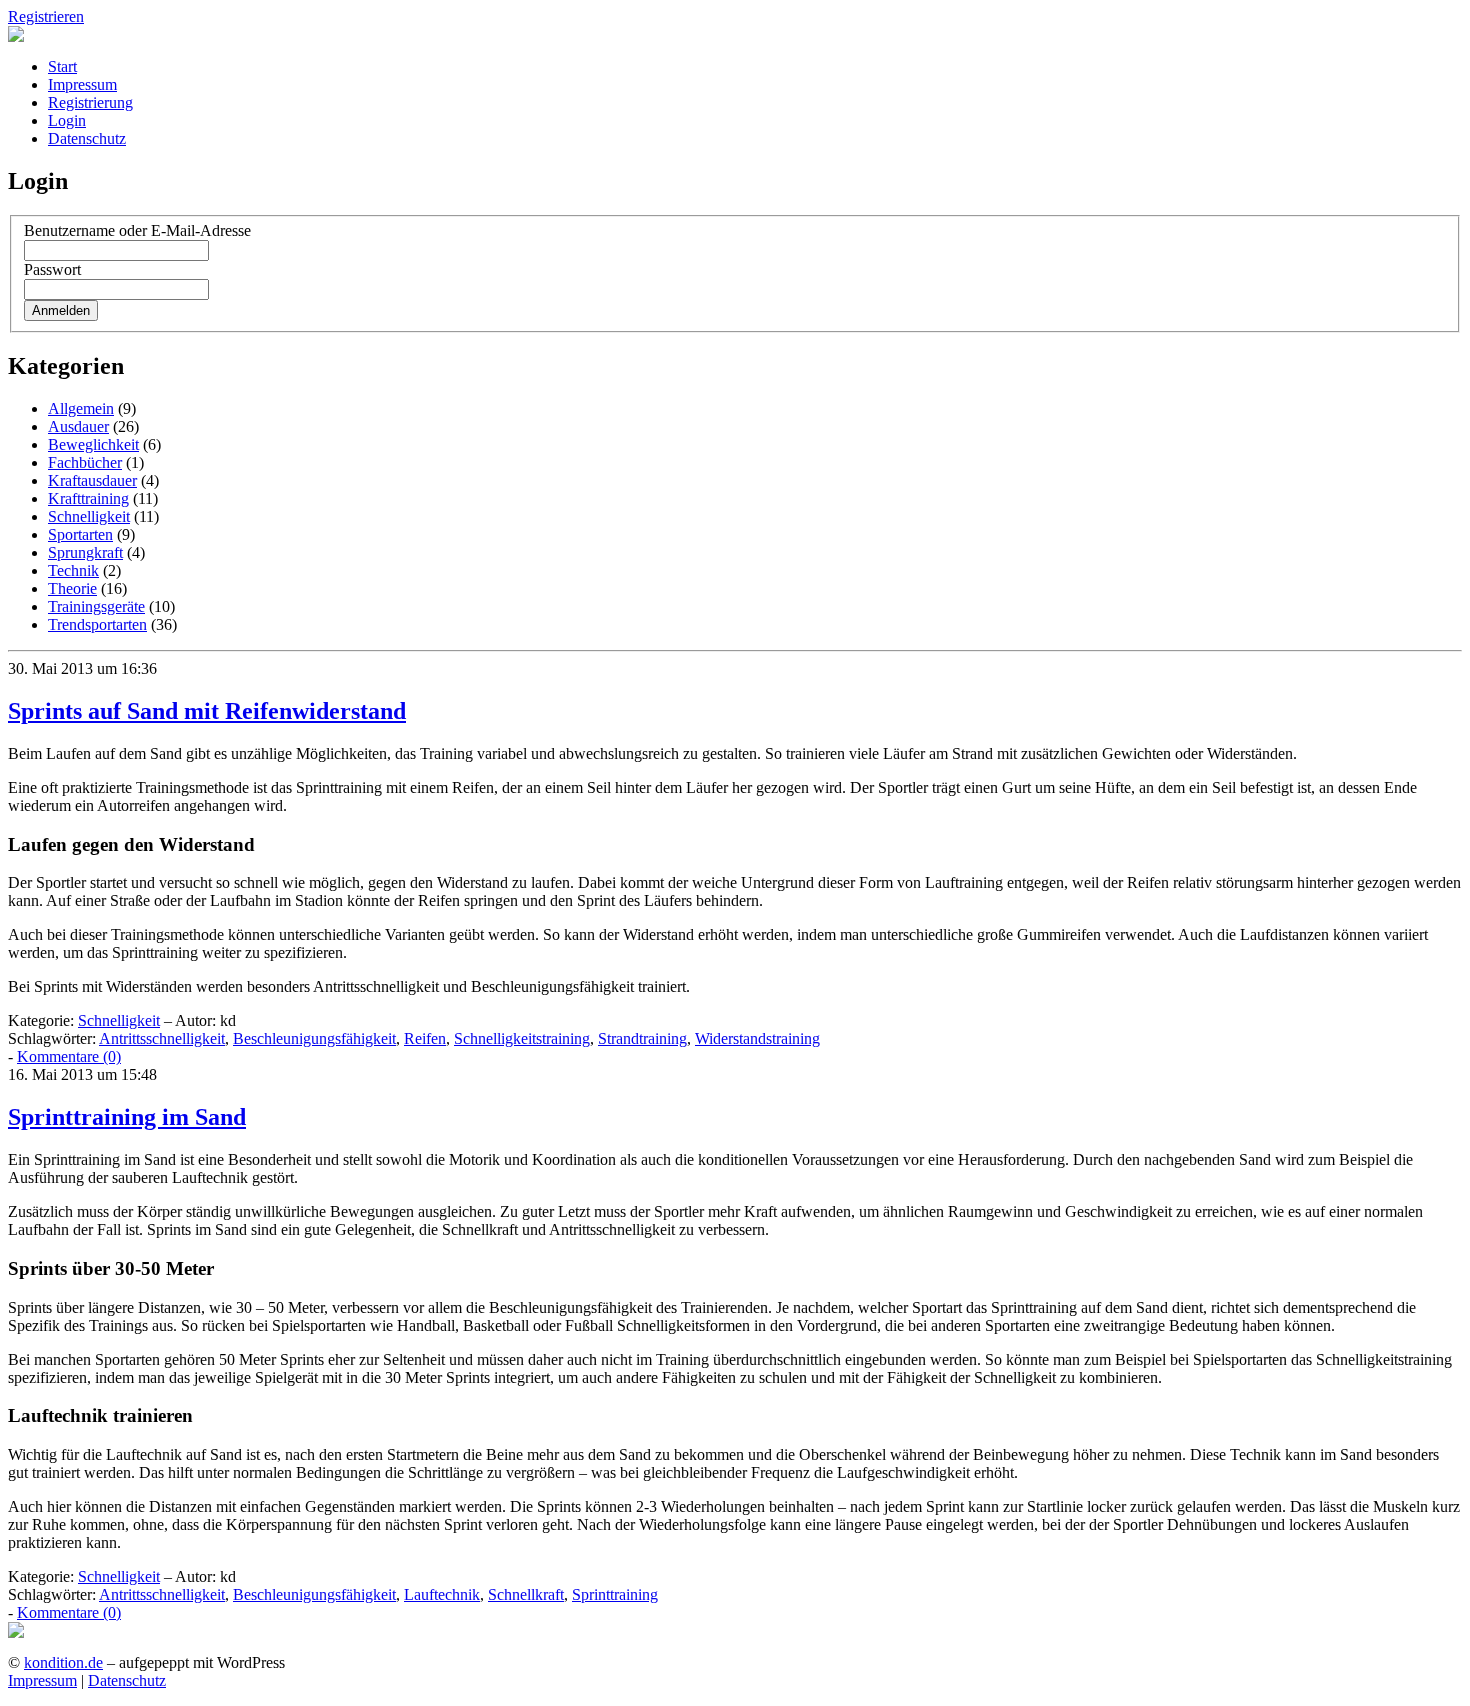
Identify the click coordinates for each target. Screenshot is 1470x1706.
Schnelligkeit (89, 516)
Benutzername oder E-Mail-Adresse (137, 230)
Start (62, 66)
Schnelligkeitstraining (522, 1038)
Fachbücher (85, 462)
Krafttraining (88, 498)
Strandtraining (642, 1038)
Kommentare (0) (69, 1056)
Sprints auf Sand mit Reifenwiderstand (207, 711)
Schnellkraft (526, 1594)
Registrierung (90, 102)
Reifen (425, 1038)
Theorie (72, 588)
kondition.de (63, 1662)
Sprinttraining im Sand (127, 1117)
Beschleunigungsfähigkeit (314, 1038)
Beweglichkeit (93, 444)
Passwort (52, 269)
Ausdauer (78, 426)
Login (67, 120)
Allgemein (81, 408)
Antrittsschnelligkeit (162, 1038)
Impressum (82, 84)
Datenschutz (87, 138)
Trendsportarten (97, 624)
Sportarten (80, 534)
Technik (73, 570)
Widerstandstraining (757, 1038)
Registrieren (46, 16)
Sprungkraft (85, 552)
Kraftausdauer (92, 480)
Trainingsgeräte (96, 606)
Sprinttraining (615, 1594)
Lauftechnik (442, 1594)
